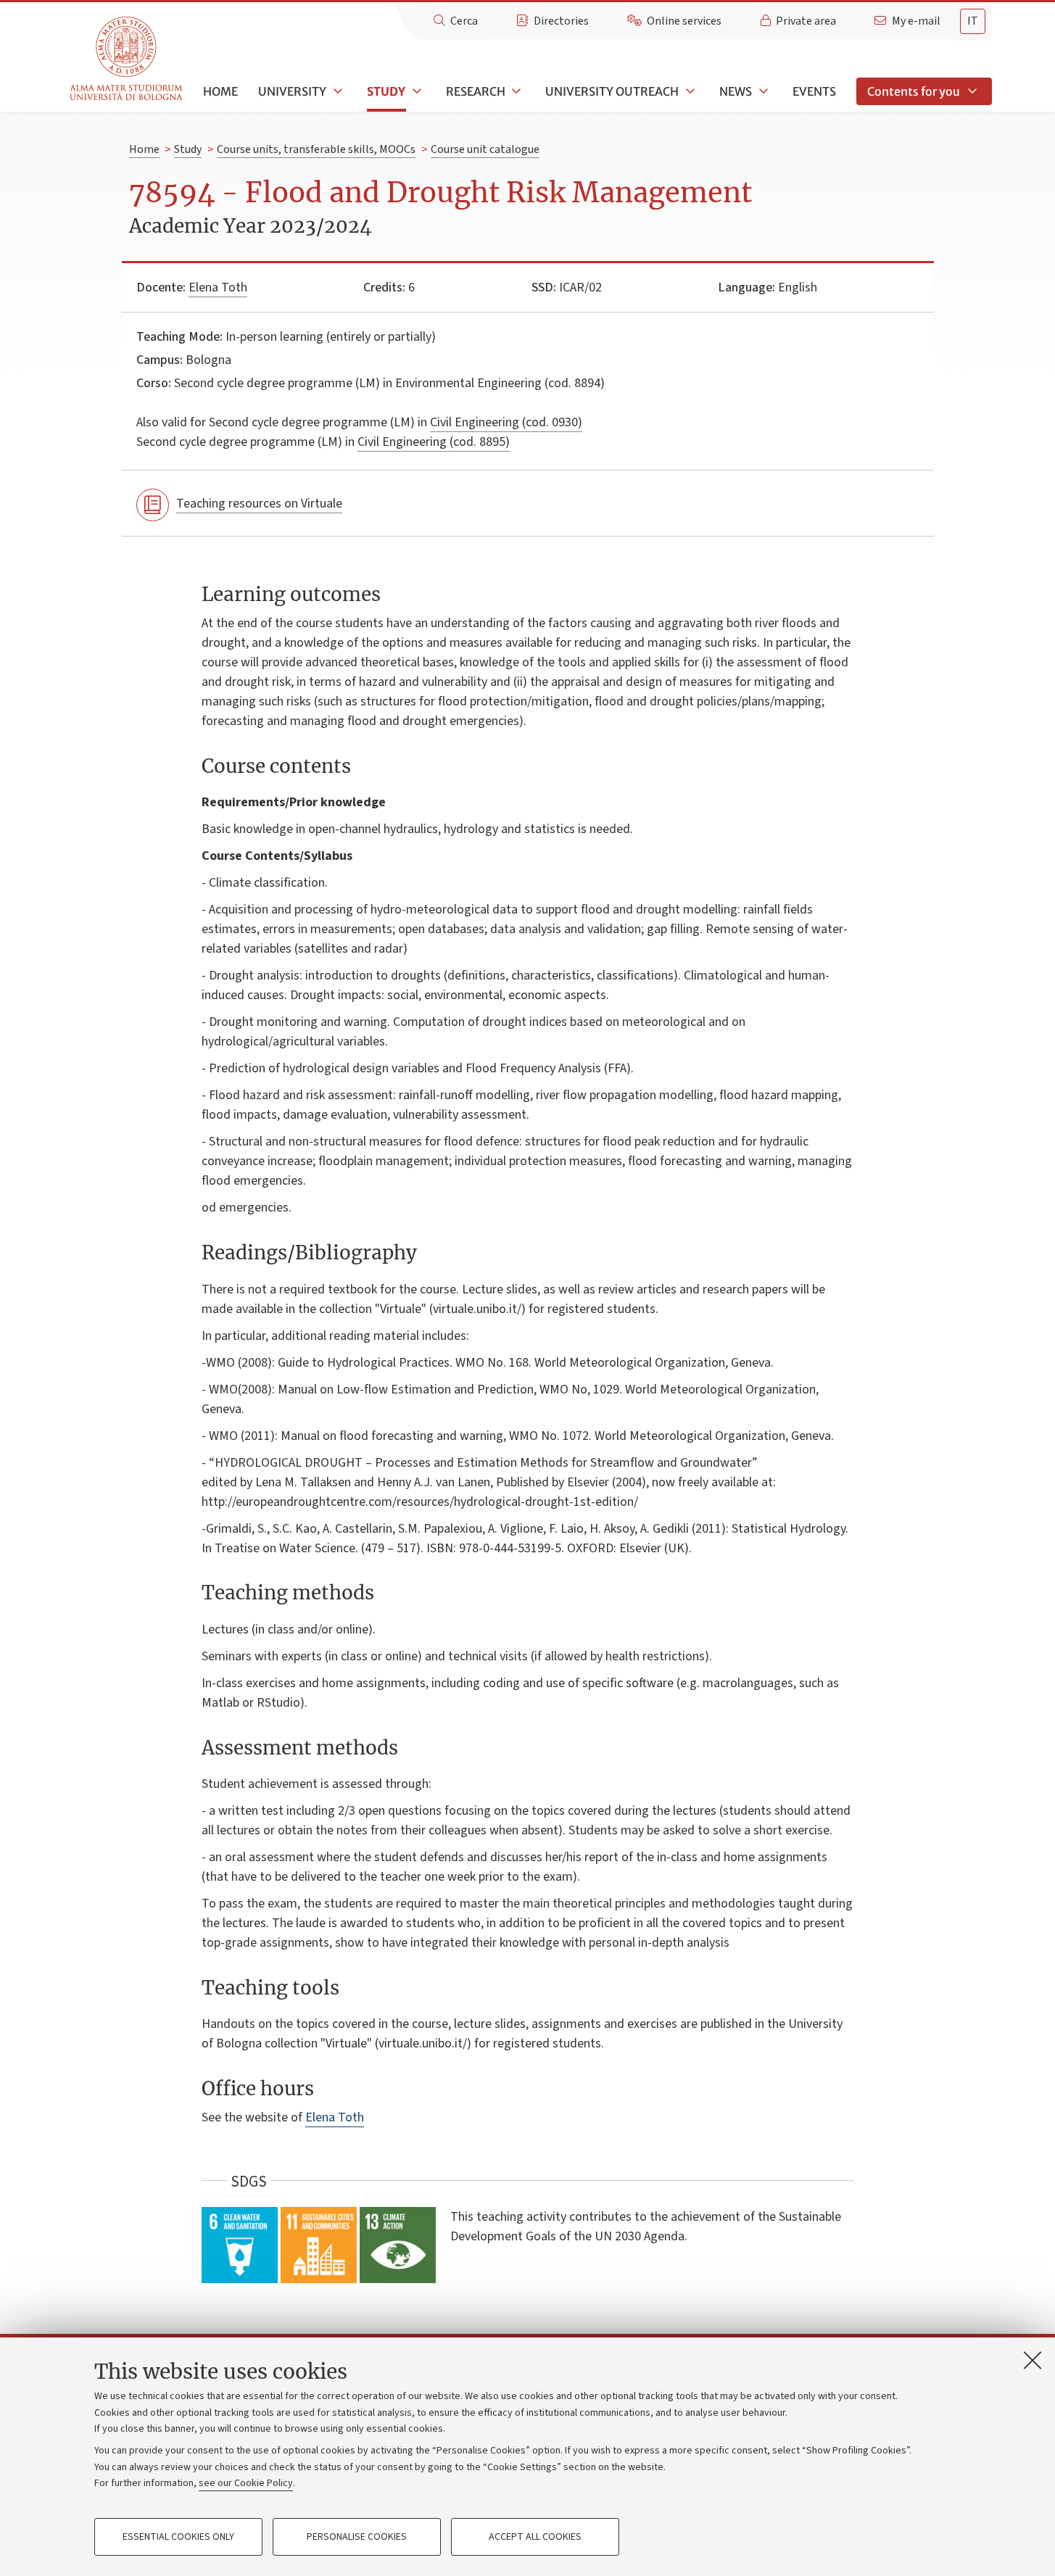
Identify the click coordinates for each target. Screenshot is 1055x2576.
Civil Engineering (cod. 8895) (434, 442)
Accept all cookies (535, 2537)
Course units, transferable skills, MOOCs (316, 149)
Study (386, 91)
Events (814, 91)
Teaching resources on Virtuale (259, 504)
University (292, 91)
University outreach (612, 91)
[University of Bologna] (127, 59)
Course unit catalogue (485, 149)
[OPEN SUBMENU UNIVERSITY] (336, 91)
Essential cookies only (178, 2537)
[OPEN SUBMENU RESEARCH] (516, 91)
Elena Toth (218, 287)
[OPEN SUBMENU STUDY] (415, 91)
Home (220, 91)
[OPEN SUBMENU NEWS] (762, 91)
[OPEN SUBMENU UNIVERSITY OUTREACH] (689, 91)
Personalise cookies (357, 2537)
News (736, 91)
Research (476, 91)
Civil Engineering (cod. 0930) (506, 422)
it (973, 21)
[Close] (1033, 2360)
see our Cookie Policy (246, 2483)
